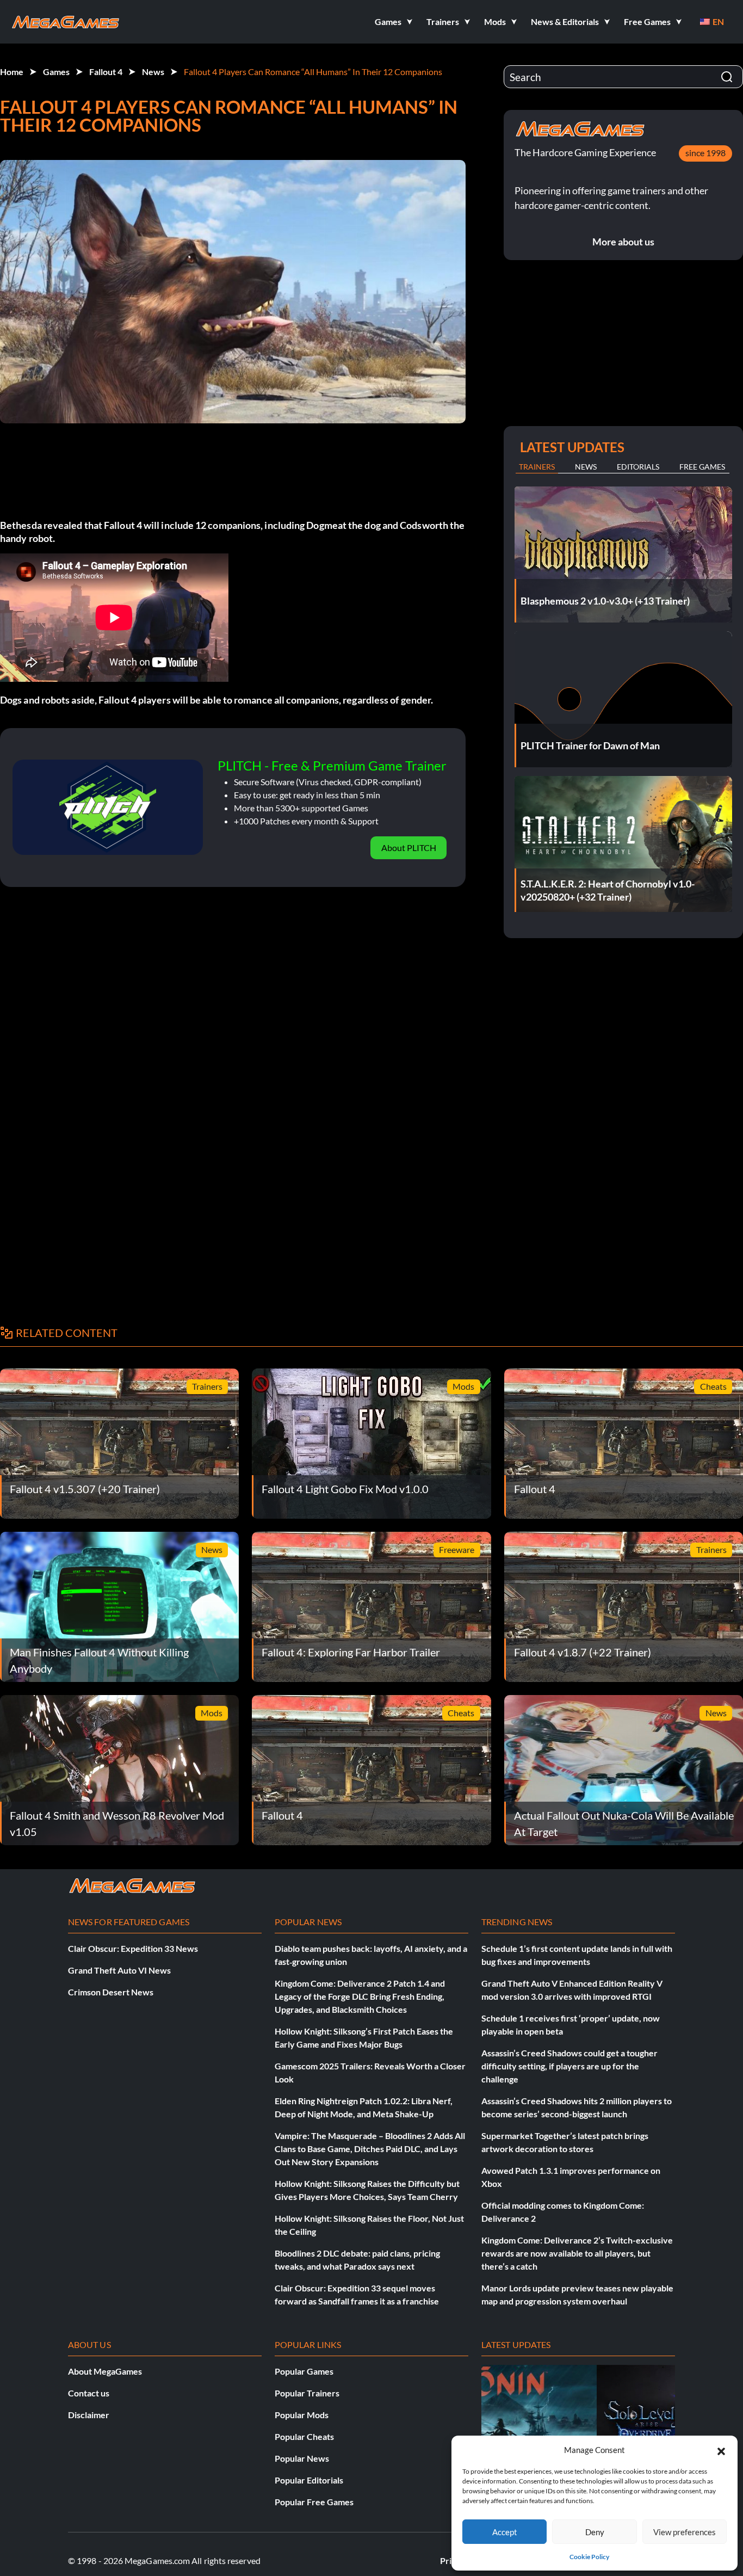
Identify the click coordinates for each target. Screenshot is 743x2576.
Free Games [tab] (702, 467)
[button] (721, 2450)
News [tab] (586, 467)
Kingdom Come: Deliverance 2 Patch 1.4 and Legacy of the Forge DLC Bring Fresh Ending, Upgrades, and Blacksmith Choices (360, 1996)
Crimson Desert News (111, 1992)
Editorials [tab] (638, 467)
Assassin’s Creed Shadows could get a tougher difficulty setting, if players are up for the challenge (569, 2066)
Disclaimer (89, 2415)
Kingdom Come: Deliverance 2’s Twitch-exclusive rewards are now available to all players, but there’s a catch (577, 2253)
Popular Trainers (307, 2393)
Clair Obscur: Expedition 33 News (133, 1948)
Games (56, 72)
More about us (623, 242)
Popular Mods (302, 2415)
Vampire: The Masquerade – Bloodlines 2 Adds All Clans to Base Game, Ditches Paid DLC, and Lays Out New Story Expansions (370, 2149)
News (153, 72)
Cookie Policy (589, 2557)
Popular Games (304, 2371)
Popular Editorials (309, 2480)
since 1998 (705, 153)
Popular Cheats (304, 2436)
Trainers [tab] (537, 467)
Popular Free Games (314, 2502)
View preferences (685, 2532)
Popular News (302, 2458)
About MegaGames (105, 2371)
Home (12, 72)
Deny (595, 2532)
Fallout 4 (106, 72)
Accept (505, 2532)
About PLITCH (409, 848)
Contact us (89, 2393)
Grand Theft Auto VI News (119, 1970)
